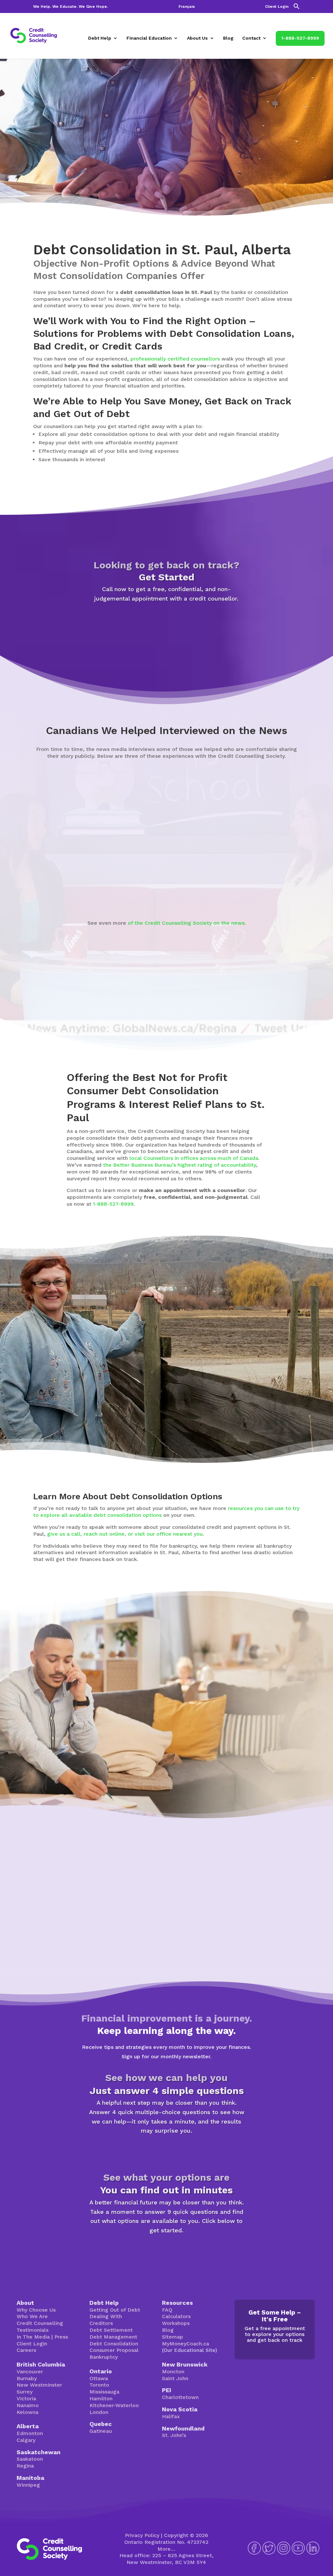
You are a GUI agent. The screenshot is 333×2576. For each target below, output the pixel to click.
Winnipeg (28, 2485)
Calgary (26, 2440)
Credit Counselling (40, 2323)
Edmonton (30, 2433)
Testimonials (33, 2330)
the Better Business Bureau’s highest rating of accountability (180, 1165)
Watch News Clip (63, 883)
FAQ (167, 2310)
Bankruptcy (104, 2357)
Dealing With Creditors (106, 2320)
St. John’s (174, 2435)
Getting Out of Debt (115, 2310)
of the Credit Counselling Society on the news (186, 923)
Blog (228, 38)
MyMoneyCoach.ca (186, 2344)
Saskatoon (30, 2459)
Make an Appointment (166, 625)
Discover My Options (167, 2251)
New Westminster (39, 2385)
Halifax (171, 2416)
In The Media (33, 2337)
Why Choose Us (36, 2310)
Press (61, 2337)
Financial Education (149, 38)
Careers (26, 2350)
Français (187, 7)
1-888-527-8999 (300, 38)
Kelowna (27, 2412)
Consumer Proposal (114, 2350)
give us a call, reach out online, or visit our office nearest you (125, 1534)
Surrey (25, 2392)
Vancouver (30, 2372)
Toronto (99, 2385)
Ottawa (99, 2378)
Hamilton (101, 2398)
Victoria (26, 2398)
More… (166, 2549)
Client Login (277, 7)
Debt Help (100, 38)
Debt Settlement (111, 2330)
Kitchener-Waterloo (114, 2405)
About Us (197, 38)
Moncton (173, 2372)
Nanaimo (28, 2405)
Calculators (176, 2316)
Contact (251, 38)
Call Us (262, 1770)
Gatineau (101, 2431)
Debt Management (113, 2337)
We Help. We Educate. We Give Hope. (71, 7)
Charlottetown (180, 2397)
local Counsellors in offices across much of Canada (194, 1158)
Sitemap (173, 2337)
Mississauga (104, 2392)
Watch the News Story (159, 887)
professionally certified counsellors (175, 359)
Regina (25, 2466)
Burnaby (27, 2378)
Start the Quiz (166, 2151)
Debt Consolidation (114, 2344)
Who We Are (32, 2316)
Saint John (175, 2378)
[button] (297, 8)
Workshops (176, 2323)
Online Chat (211, 1770)
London (99, 2412)
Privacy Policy (142, 2535)
